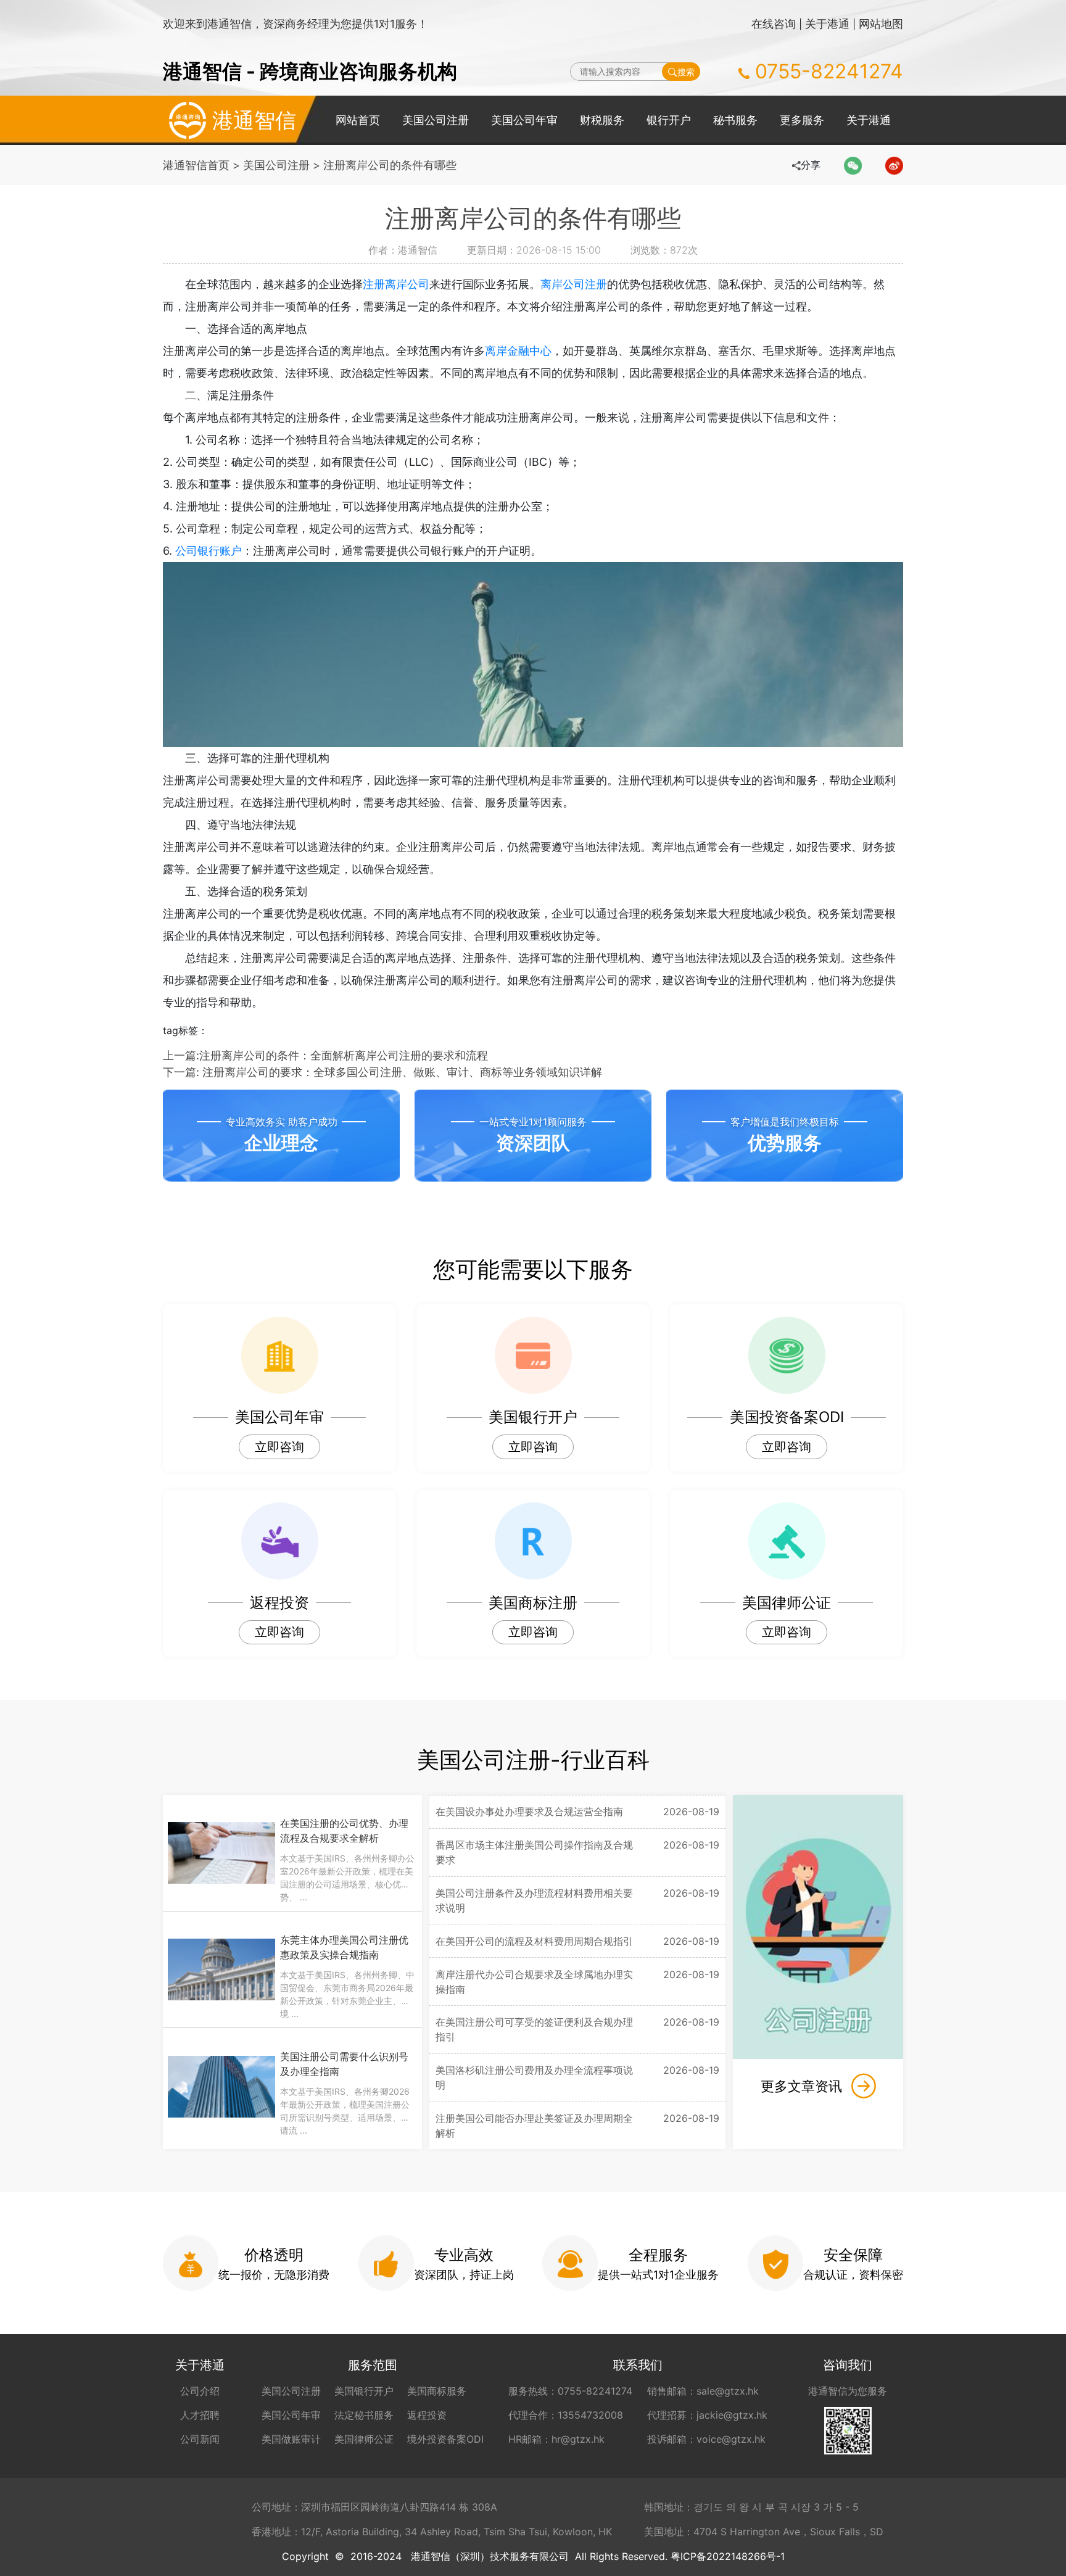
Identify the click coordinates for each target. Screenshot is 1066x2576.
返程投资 (427, 2415)
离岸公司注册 (574, 284)
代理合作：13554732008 (566, 2415)
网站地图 (881, 24)
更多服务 (802, 120)
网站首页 (358, 120)
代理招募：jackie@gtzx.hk (707, 2415)
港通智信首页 (196, 165)
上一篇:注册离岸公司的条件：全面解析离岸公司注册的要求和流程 (325, 1055)
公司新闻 (200, 2439)
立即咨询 (279, 1447)
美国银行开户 (364, 2391)
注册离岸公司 (396, 284)
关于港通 (827, 24)
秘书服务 (735, 120)
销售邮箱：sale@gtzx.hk (703, 2391)
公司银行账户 (209, 551)
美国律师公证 (364, 2439)
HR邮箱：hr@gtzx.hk (556, 2439)
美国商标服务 (437, 2391)
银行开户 (669, 120)
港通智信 (254, 120)
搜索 (686, 72)
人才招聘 (200, 2415)
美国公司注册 (436, 120)
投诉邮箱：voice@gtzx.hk (706, 2439)
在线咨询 (774, 24)
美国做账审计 (291, 2439)
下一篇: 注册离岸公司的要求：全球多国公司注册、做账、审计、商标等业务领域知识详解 (382, 1072)
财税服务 (602, 120)
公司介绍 (200, 2391)
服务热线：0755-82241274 (570, 2391)
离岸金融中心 (518, 351)
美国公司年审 (524, 120)
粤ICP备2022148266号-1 (728, 2556)
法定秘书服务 (364, 2415)
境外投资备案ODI (445, 2439)
